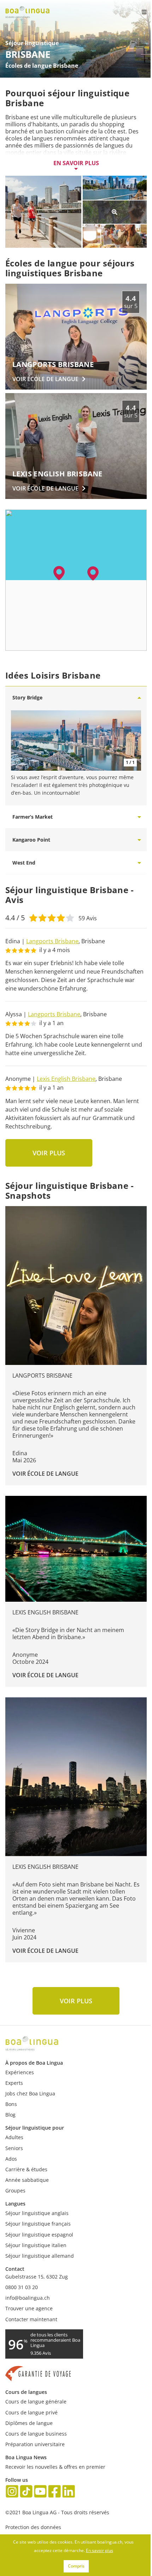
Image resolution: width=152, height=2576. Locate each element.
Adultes (14, 2137)
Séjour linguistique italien (36, 2245)
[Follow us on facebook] (54, 2492)
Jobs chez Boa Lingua (30, 2093)
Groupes (15, 2190)
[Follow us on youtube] (40, 2492)
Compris (76, 2566)
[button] (93, 573)
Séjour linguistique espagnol (39, 2235)
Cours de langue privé (31, 2412)
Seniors (14, 2148)
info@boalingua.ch (28, 2298)
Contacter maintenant (31, 2319)
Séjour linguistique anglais (37, 2213)
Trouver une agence (29, 2308)
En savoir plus (76, 163)
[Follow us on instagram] (12, 2492)
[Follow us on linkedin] (69, 2492)
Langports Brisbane (52, 941)
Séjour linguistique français (38, 2224)
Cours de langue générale (36, 2402)
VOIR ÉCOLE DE (45, 379)
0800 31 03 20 (22, 2287)
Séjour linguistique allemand (40, 2256)
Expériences (20, 2072)
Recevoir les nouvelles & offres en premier (55, 2467)
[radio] (33, 917)
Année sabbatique (27, 2180)
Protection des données (33, 2527)
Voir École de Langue (45, 1474)
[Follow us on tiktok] (26, 2492)
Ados (11, 2159)
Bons (11, 2104)
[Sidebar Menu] (138, 12)
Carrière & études (26, 2169)
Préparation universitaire (35, 2444)
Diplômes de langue (29, 2423)
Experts (14, 2083)
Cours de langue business (36, 2434)
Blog (10, 2115)
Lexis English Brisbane (66, 1079)
